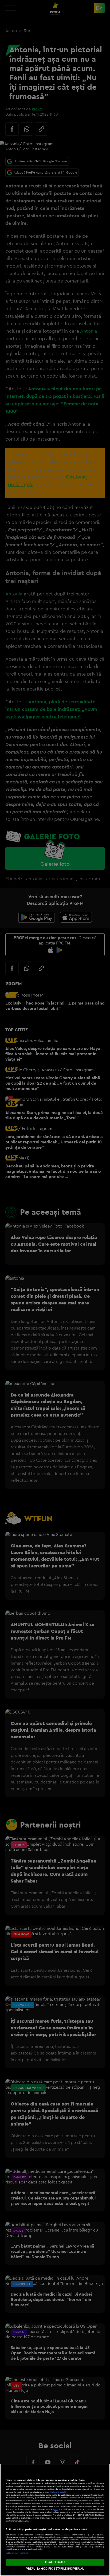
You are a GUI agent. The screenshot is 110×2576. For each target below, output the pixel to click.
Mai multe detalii (58, 2492)
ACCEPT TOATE (55, 2562)
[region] (55, 2520)
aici (56, 2509)
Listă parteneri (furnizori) (17, 2553)
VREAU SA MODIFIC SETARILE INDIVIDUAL (55, 2569)
